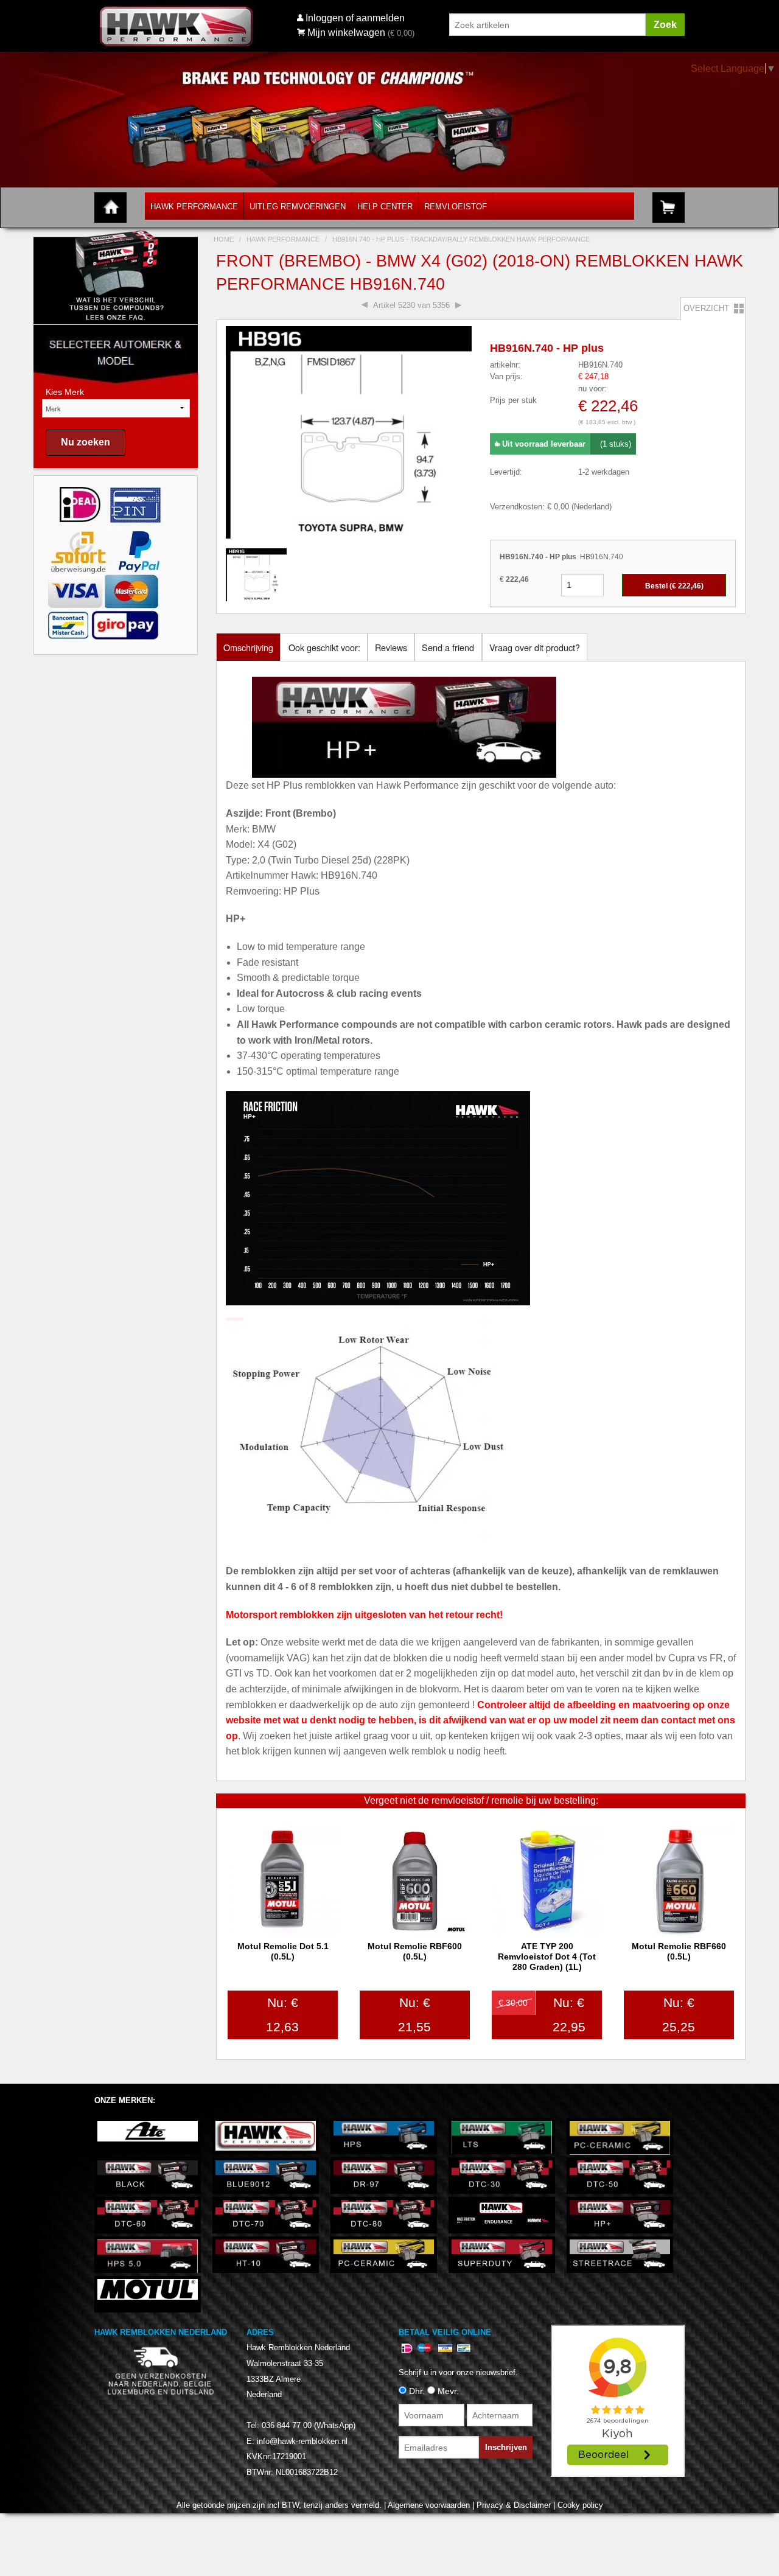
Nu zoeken (86, 442)
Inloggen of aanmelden (355, 18)
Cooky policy (580, 2505)
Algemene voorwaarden (429, 2505)
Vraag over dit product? (535, 647)
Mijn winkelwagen (346, 33)
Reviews (391, 647)
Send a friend (448, 647)
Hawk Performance (194, 207)
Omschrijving (248, 647)
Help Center (385, 207)
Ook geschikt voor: (324, 647)
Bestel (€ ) (674, 586)
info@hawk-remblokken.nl (302, 2441)
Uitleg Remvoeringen (298, 207)
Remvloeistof (456, 207)
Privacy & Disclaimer (514, 2505)
